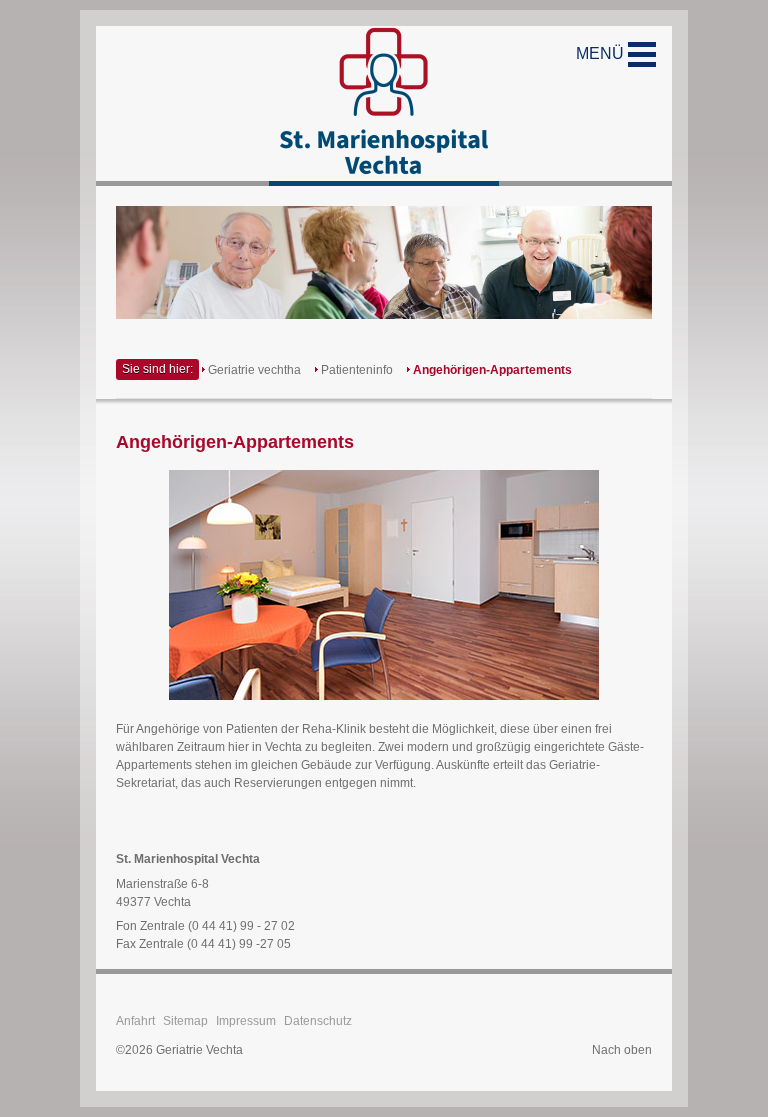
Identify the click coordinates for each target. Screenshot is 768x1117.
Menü (602, 53)
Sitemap (185, 1021)
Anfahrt (135, 1021)
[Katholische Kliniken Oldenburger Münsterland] (384, 106)
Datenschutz (318, 1021)
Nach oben (622, 1050)
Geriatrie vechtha (254, 370)
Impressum (246, 1021)
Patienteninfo (357, 370)
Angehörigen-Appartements (492, 370)
